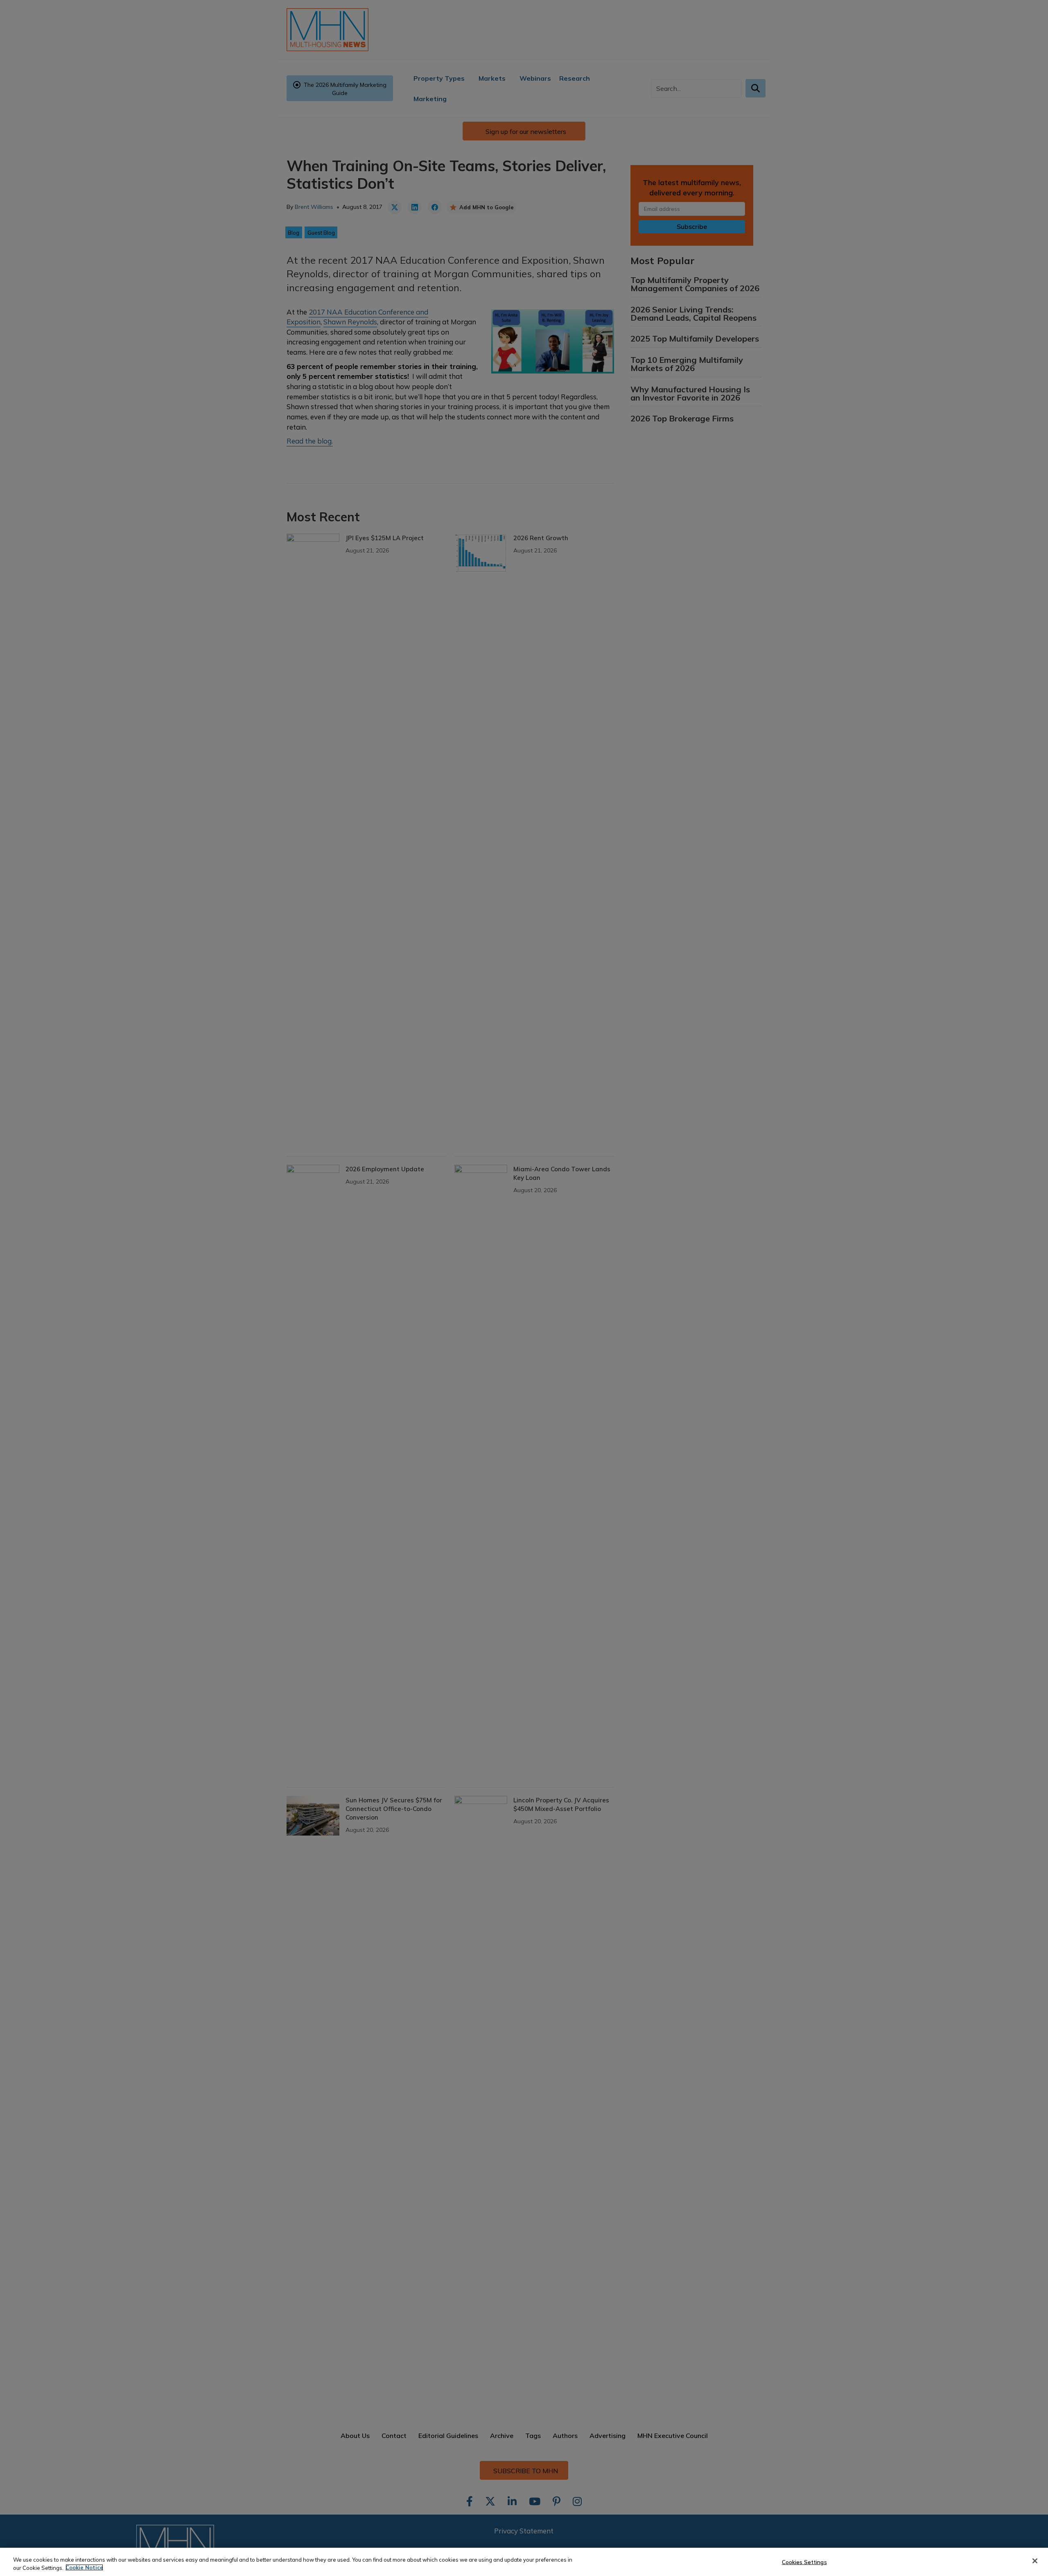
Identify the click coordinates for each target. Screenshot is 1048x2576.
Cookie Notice (84, 2567)
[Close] (1035, 2561)
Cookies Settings (804, 2562)
